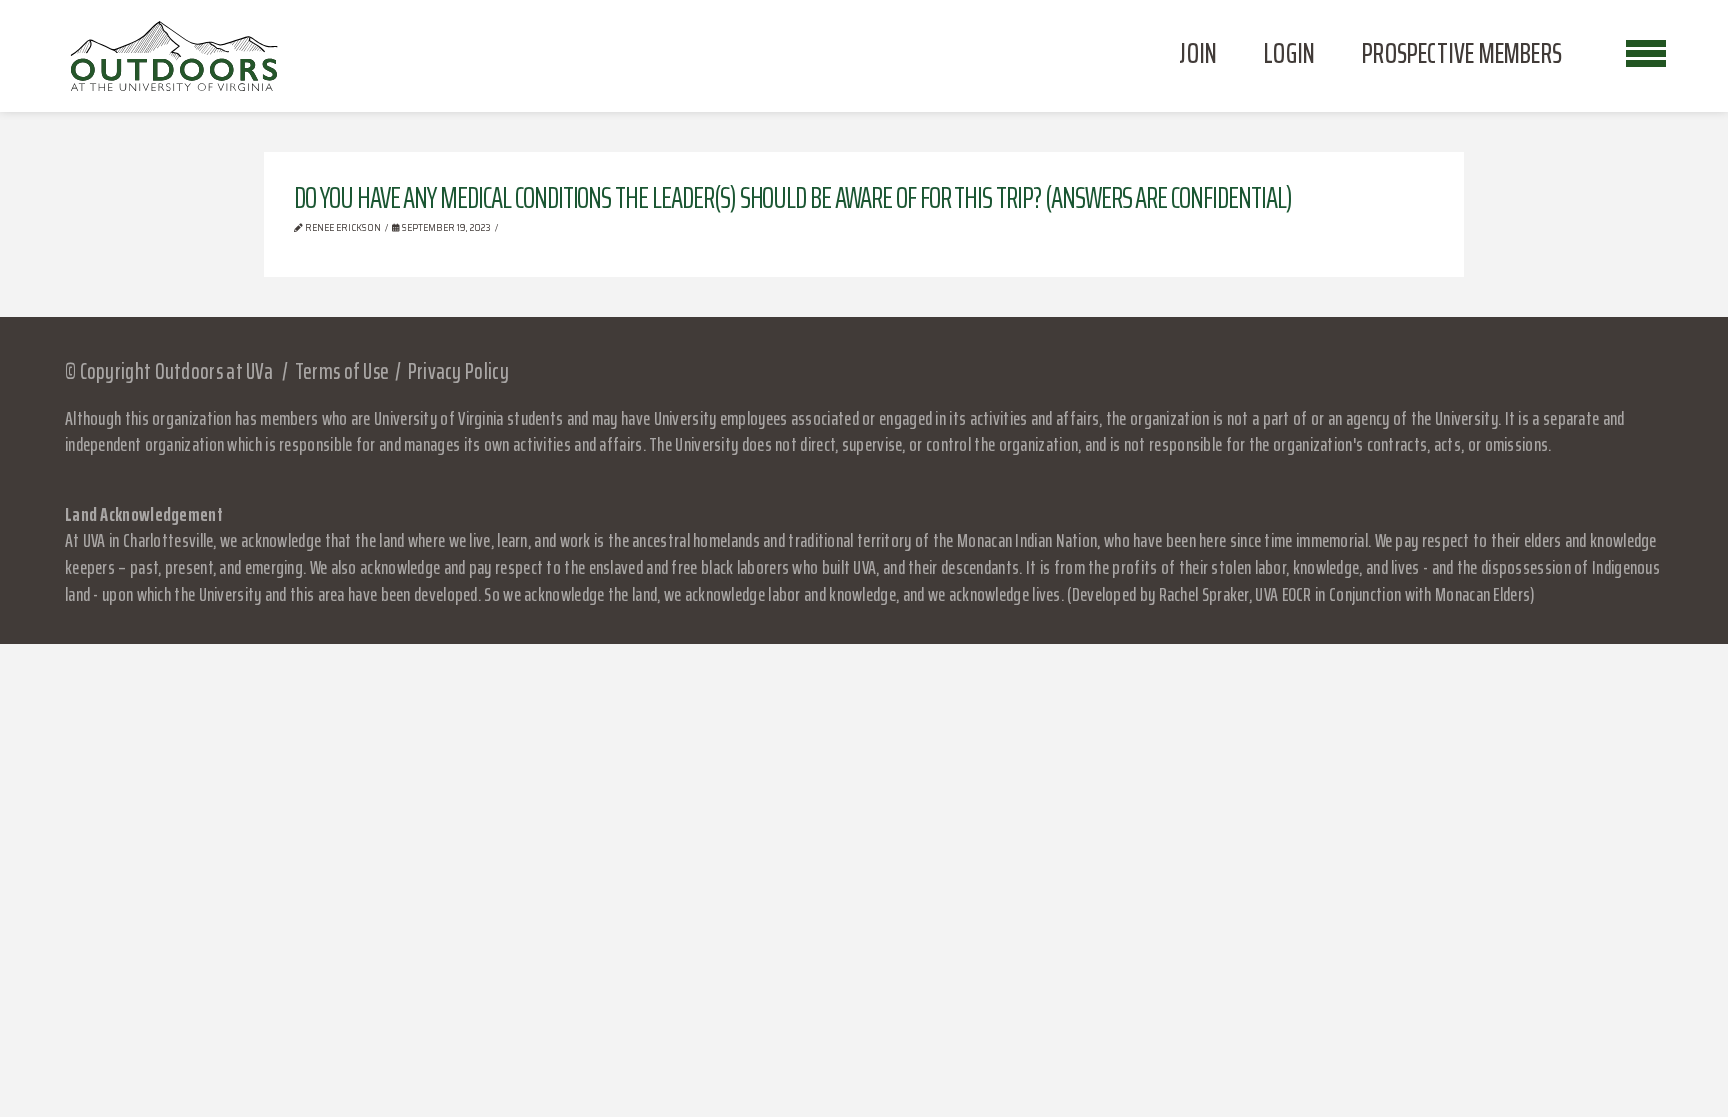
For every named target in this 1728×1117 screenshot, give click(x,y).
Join (1198, 53)
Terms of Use (342, 372)
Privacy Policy (458, 372)
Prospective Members (1462, 53)
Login (1289, 53)
